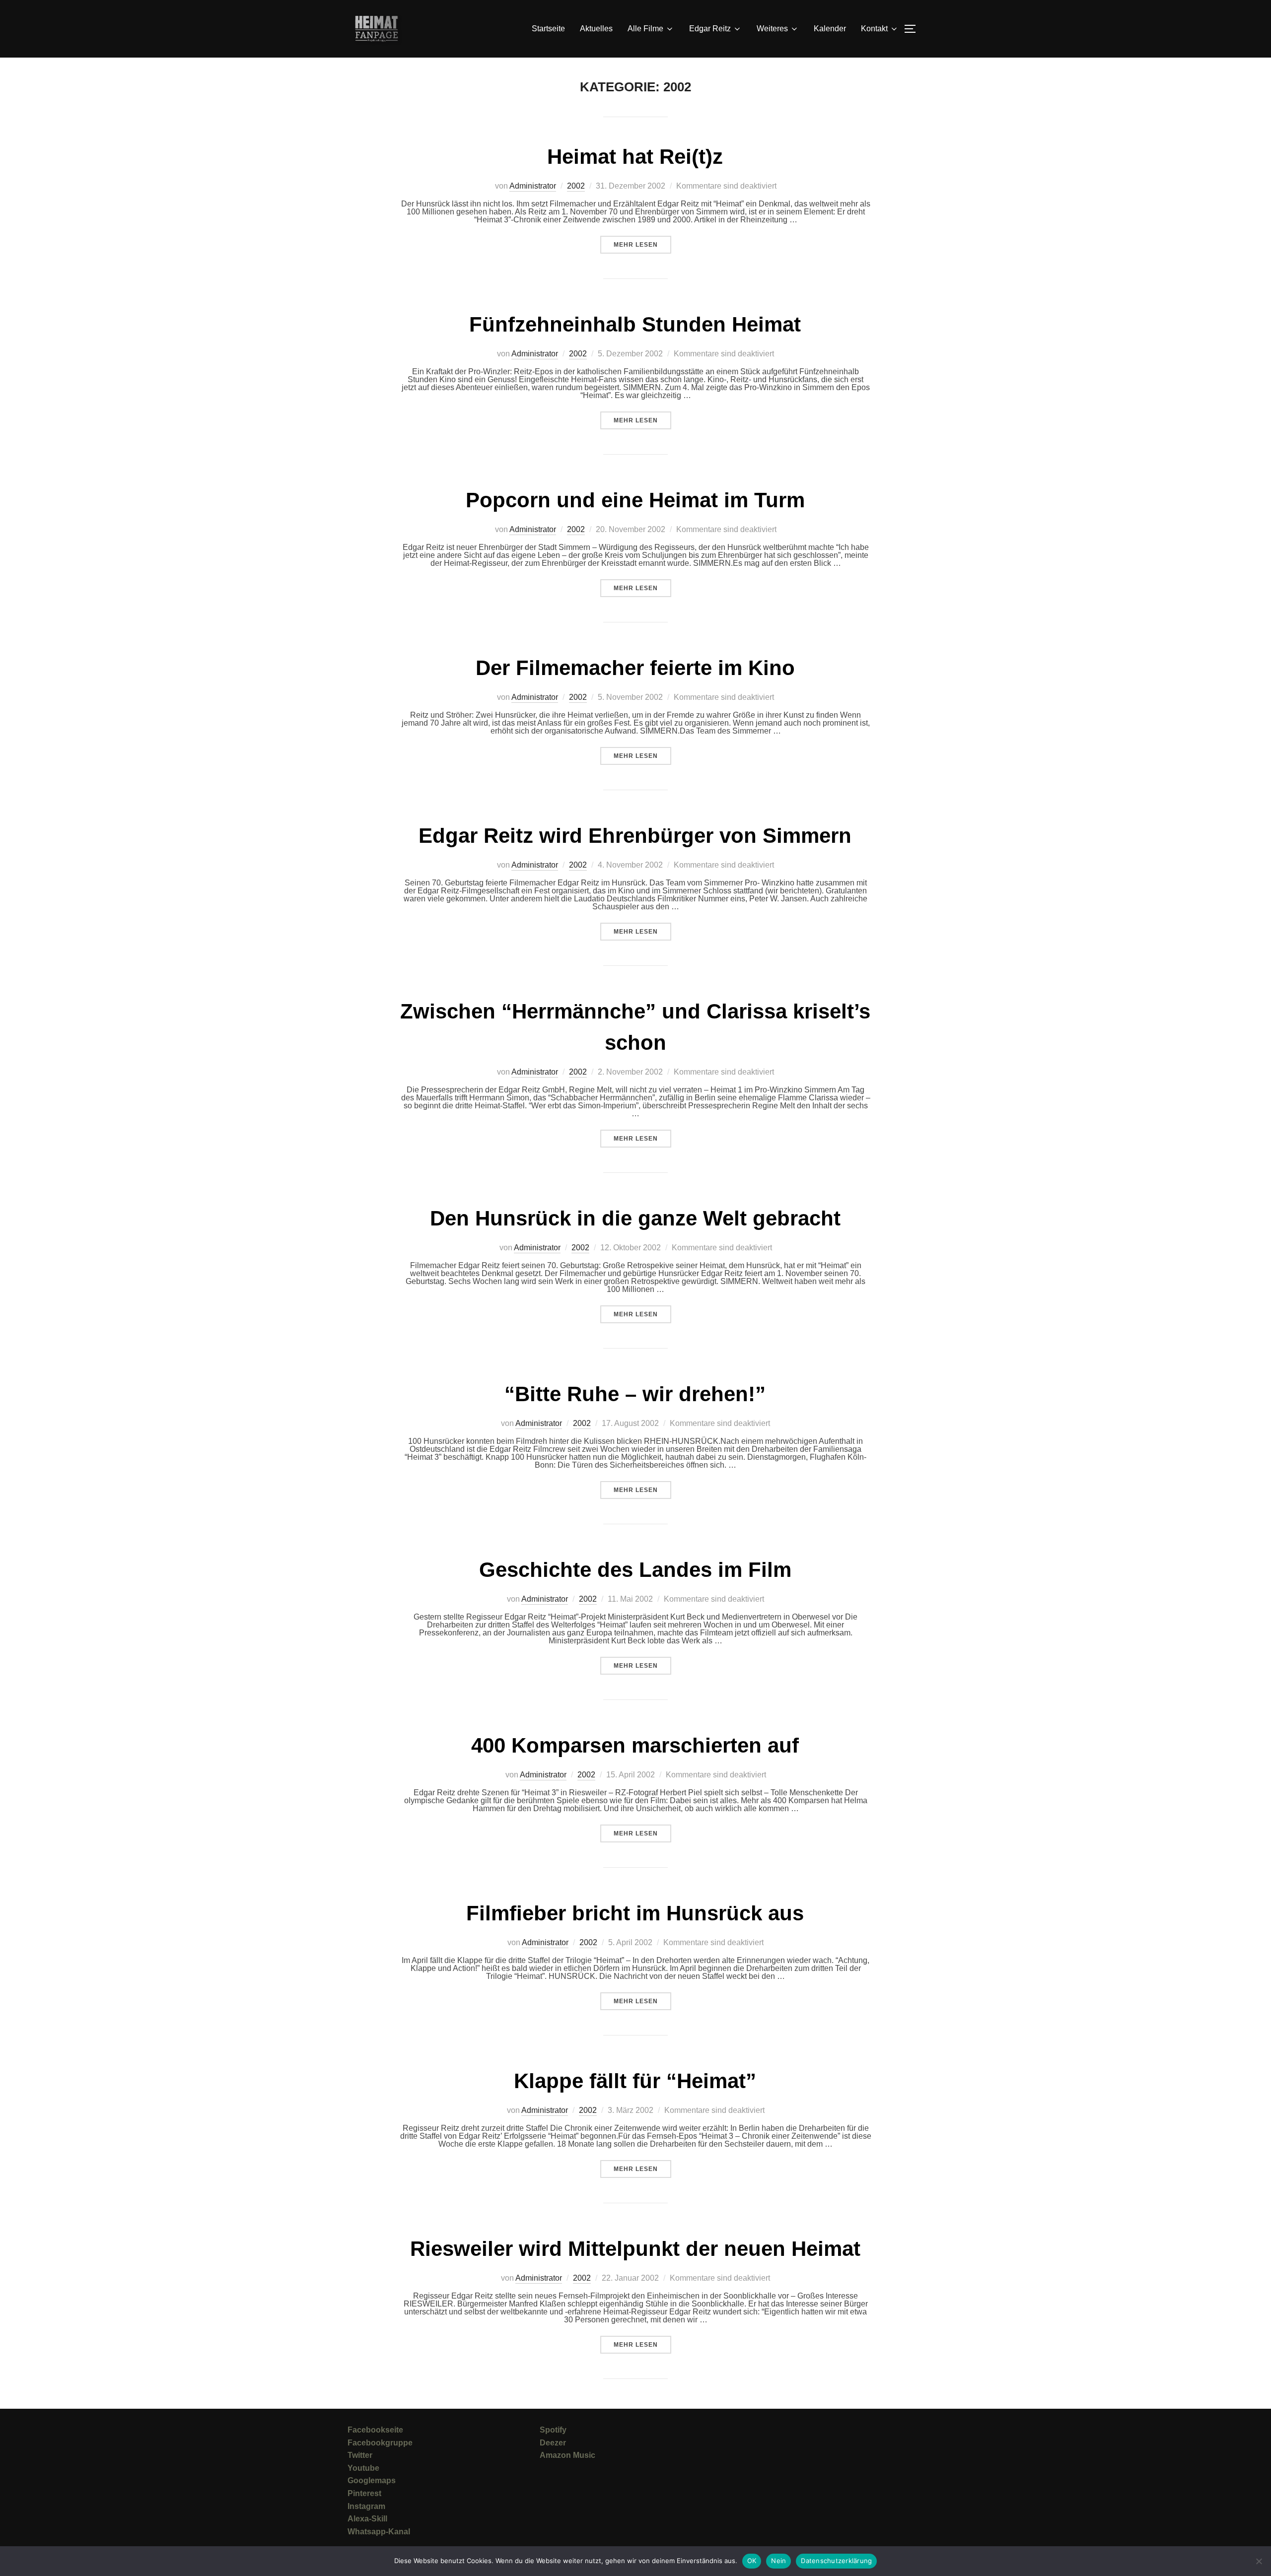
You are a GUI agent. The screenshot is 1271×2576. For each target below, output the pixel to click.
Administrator (533, 186)
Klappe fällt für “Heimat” (635, 2081)
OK (752, 2561)
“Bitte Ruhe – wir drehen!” (635, 1394)
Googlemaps (372, 2480)
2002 (576, 186)
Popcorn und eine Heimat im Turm (635, 500)
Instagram (366, 2506)
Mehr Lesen (642, 244)
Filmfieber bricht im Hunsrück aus (635, 1913)
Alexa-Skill (367, 2519)
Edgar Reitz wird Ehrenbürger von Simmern (635, 836)
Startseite (548, 29)
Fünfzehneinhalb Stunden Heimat (635, 324)
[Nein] (1259, 2561)
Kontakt (874, 29)
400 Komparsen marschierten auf (635, 1745)
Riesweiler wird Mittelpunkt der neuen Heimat (635, 2249)
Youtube (363, 2468)
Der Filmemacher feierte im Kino (635, 668)
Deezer (553, 2443)
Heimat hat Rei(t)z (635, 157)
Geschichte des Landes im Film (635, 1570)
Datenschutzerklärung (836, 2561)
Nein (778, 2561)
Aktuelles (596, 29)
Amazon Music (567, 2455)
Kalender (830, 29)
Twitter (360, 2455)
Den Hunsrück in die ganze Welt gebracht (635, 1218)
